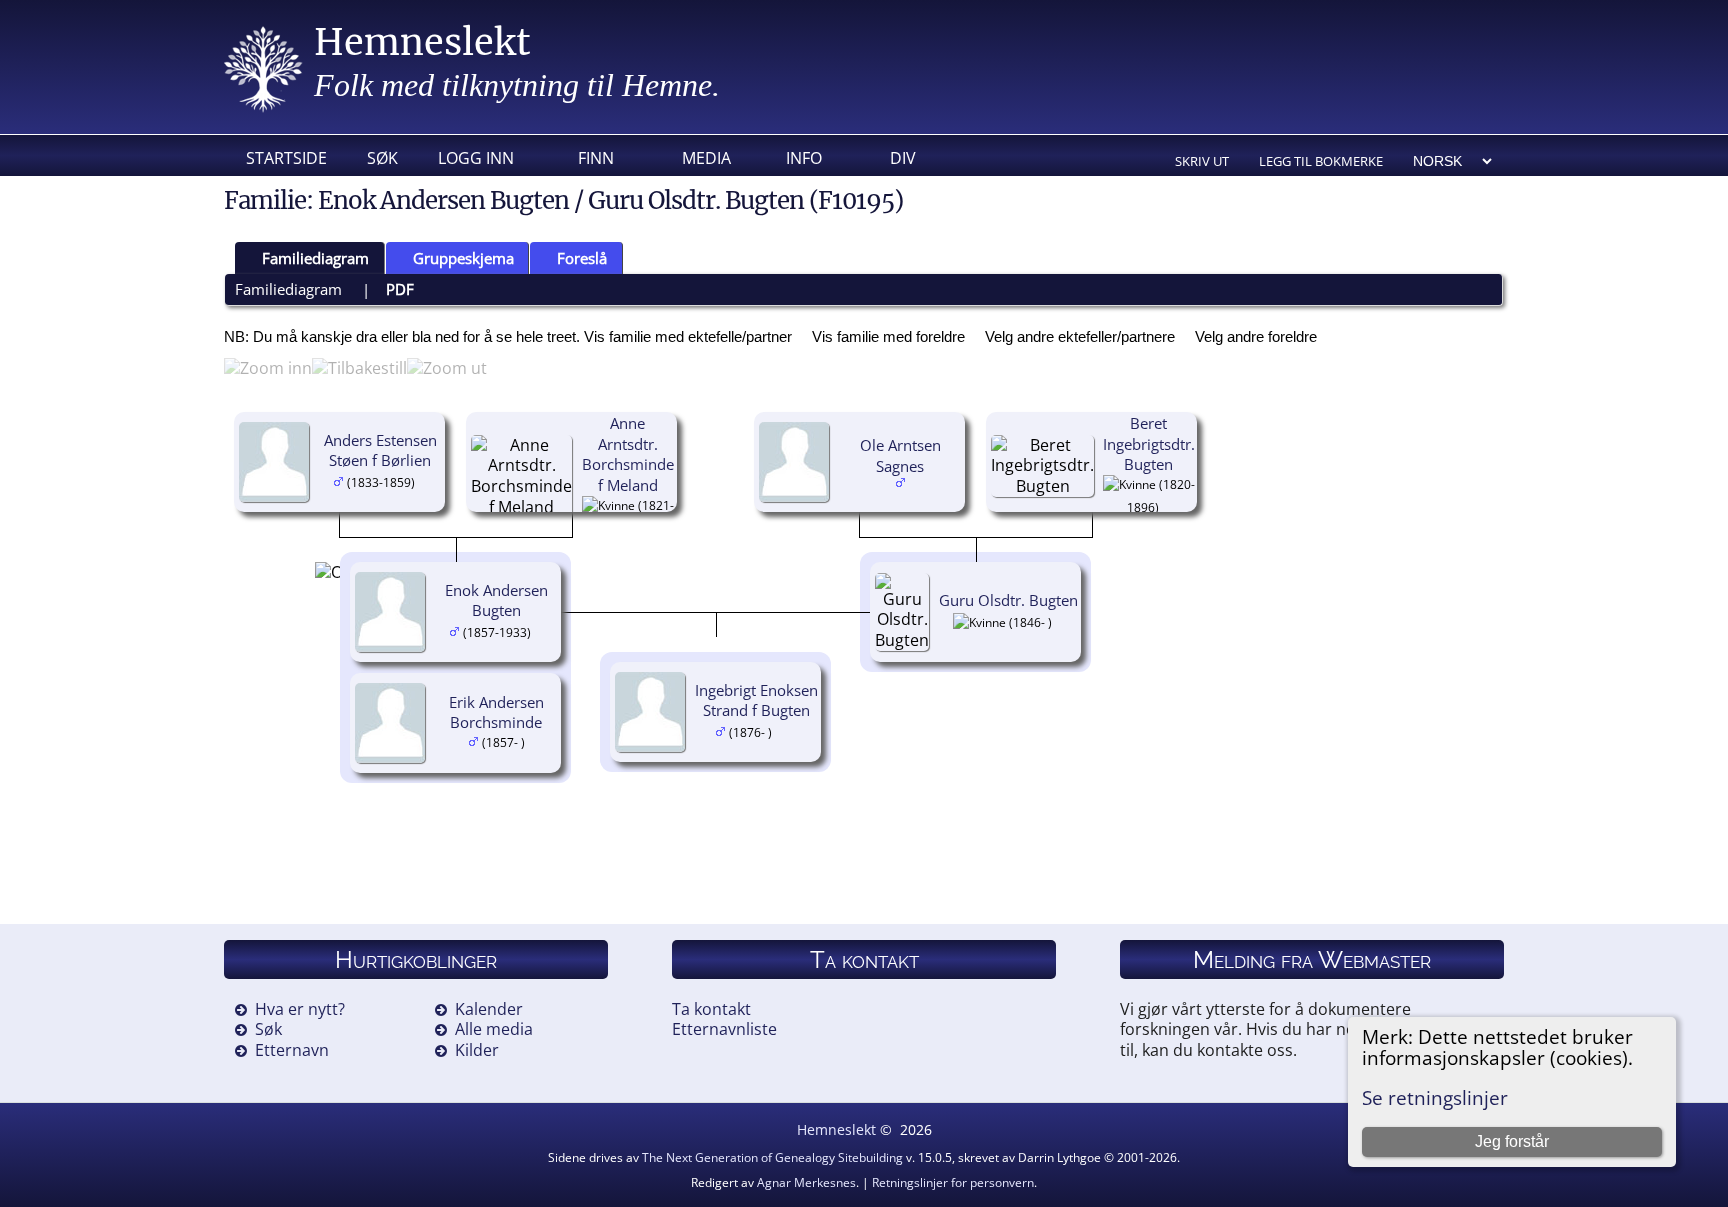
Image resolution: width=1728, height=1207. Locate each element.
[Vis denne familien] (786, 731)
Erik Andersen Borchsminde (496, 712)
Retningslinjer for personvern (953, 1182)
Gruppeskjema (463, 258)
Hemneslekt (422, 42)
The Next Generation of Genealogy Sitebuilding (772, 1157)
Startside (286, 158)
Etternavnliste (724, 1029)
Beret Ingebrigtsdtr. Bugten (1149, 444)
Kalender (489, 1009)
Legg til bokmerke (1321, 161)
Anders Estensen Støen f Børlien (380, 450)
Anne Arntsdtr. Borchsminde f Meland (628, 454)
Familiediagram (315, 258)
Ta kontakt (711, 1009)
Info (804, 158)
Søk (382, 158)
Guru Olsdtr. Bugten (1008, 600)
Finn (596, 158)
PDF (400, 289)
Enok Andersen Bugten (496, 600)
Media (706, 158)
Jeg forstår (1512, 1141)
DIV (903, 158)
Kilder (477, 1050)
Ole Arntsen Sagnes (900, 455)
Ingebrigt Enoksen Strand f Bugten (756, 700)
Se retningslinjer (1435, 1097)
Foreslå (582, 258)
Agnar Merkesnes (806, 1182)
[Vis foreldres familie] (423, 481)
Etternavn (292, 1050)
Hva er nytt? (300, 1009)
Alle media (494, 1029)
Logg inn (476, 158)
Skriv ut (1202, 161)
